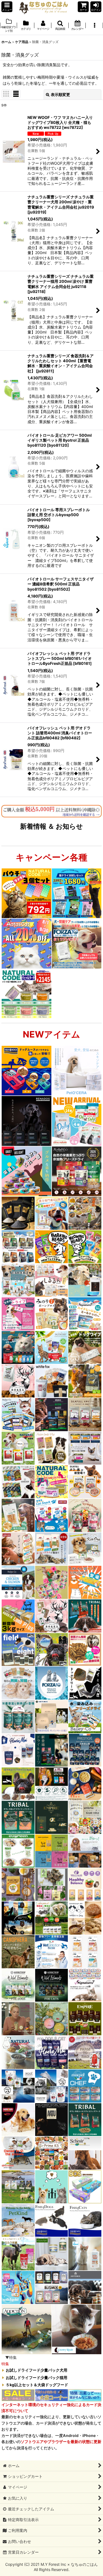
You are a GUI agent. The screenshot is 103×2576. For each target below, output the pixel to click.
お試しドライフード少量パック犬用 (37, 2370)
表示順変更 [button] (60, 94)
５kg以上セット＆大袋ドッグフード (37, 2385)
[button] (7, 7)
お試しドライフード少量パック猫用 (37, 2378)
